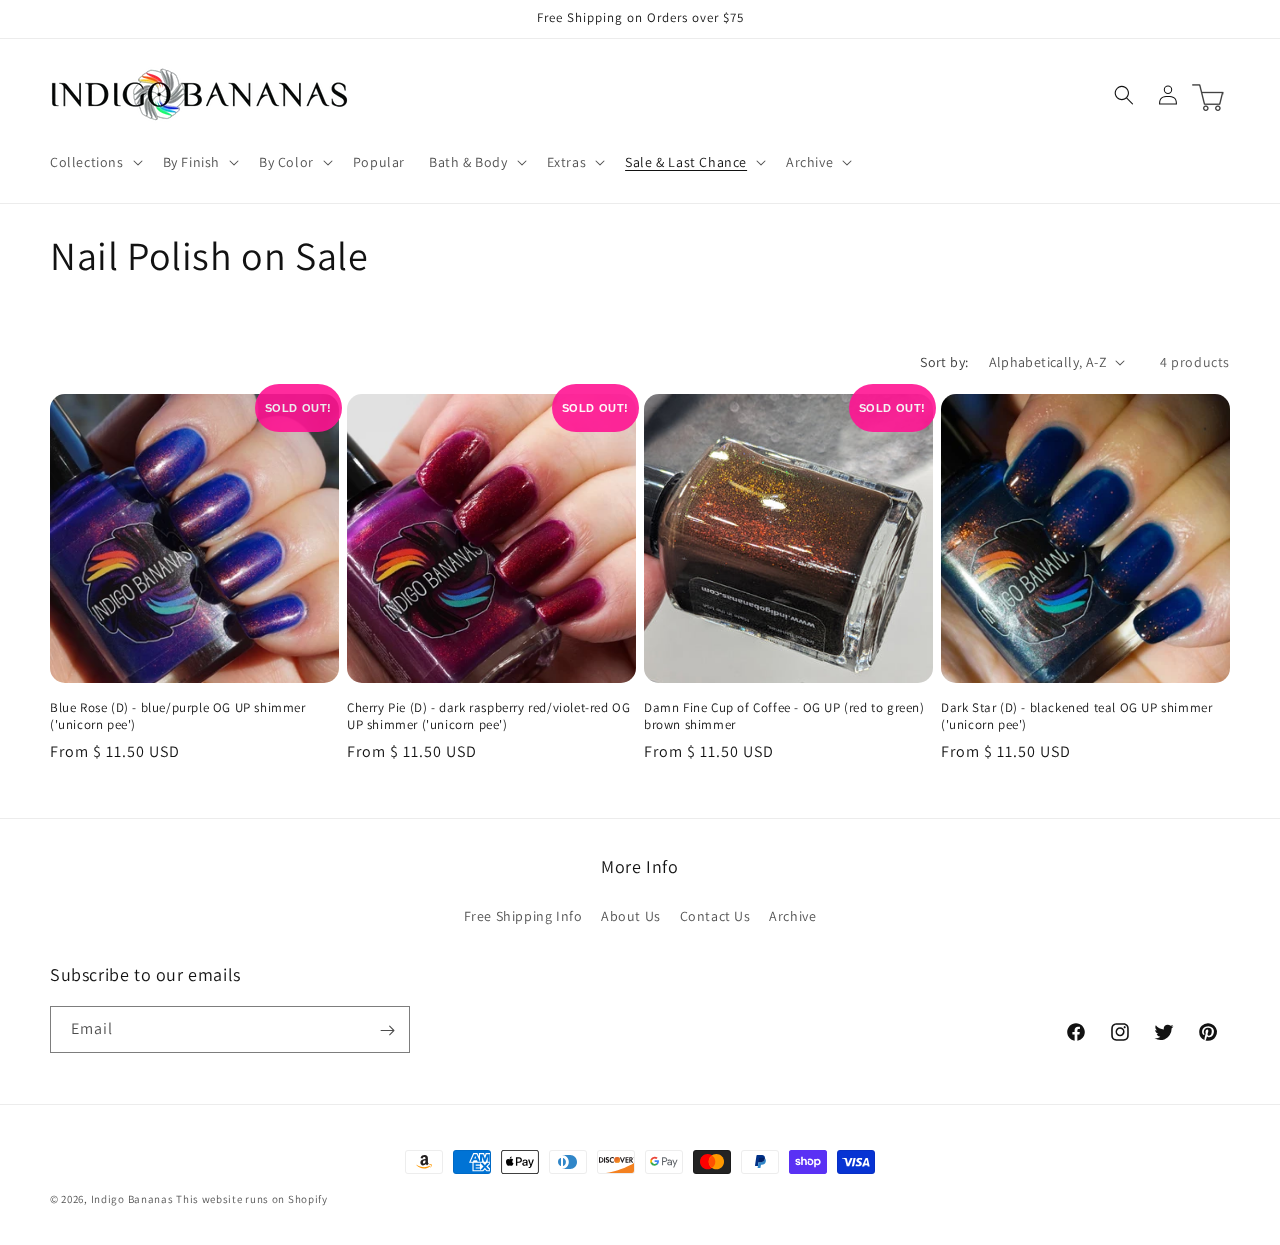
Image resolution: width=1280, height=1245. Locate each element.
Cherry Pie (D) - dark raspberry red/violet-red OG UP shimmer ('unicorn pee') (488, 716)
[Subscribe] (387, 1030)
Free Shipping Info (523, 915)
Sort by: (944, 362)
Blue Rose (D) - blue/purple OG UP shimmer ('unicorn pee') (178, 716)
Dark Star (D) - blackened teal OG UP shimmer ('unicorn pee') (1076, 716)
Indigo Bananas (132, 1199)
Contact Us (715, 915)
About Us (631, 915)
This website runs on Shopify (252, 1199)
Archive (792, 915)
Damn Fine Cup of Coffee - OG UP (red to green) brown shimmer (784, 716)
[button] (94, 162)
